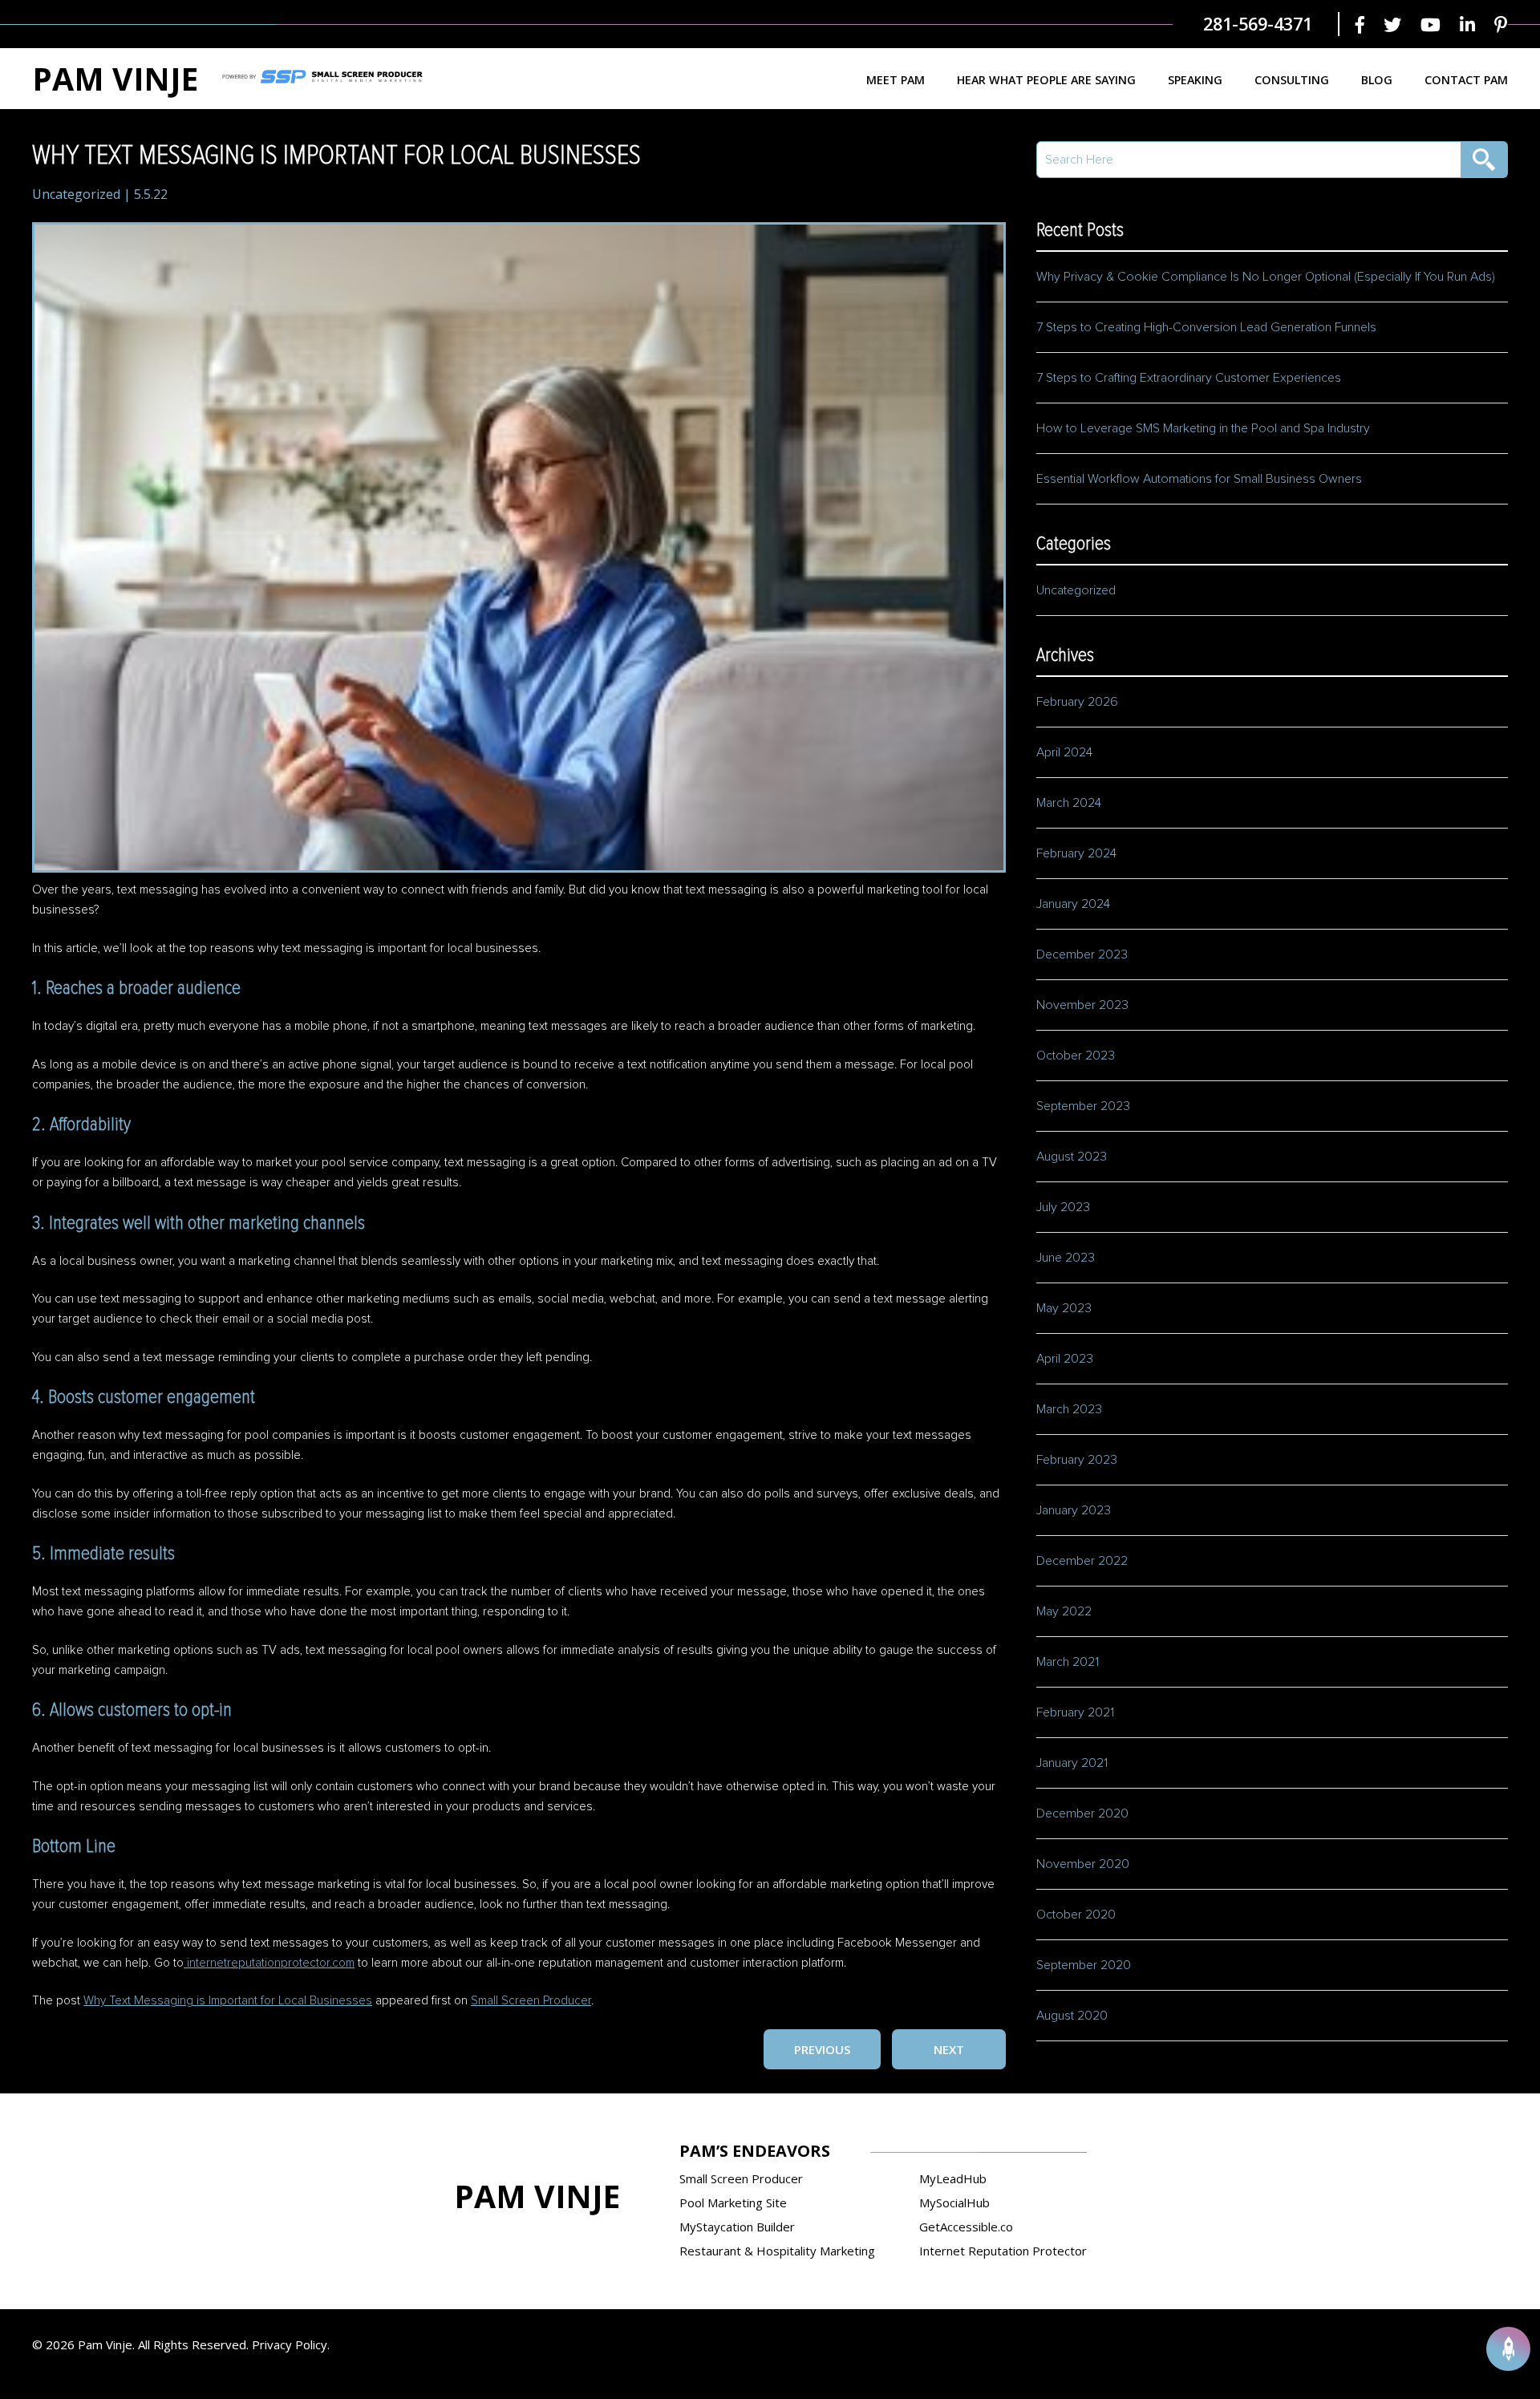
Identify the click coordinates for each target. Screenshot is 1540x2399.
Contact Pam (1466, 80)
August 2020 (1072, 2016)
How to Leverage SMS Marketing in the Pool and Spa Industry (1203, 428)
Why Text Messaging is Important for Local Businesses (228, 2001)
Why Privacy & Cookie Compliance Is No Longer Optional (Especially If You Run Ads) (1266, 277)
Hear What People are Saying (1046, 80)
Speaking (1195, 80)
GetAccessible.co (966, 2227)
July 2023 (1063, 1207)
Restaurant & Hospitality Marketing (777, 2251)
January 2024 (1073, 904)
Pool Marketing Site (733, 2202)
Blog (1377, 80)
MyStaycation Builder (737, 2227)
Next (949, 2049)
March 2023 (1069, 1409)
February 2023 (1077, 1460)
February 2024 (1076, 853)
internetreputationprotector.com (269, 1963)
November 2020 (1083, 1864)
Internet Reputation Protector (1003, 2251)
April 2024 (1064, 752)
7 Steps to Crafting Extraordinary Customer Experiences (1190, 378)
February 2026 (1077, 702)
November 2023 (1082, 1005)
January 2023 (1074, 1510)
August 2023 (1072, 1157)
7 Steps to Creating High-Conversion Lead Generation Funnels (1206, 327)
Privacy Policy (290, 2344)
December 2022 (1082, 1561)
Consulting (1292, 80)
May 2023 (1064, 1308)
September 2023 (1083, 1106)
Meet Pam (896, 80)
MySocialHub (954, 2202)
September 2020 (1084, 1965)
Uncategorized (76, 194)
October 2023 (1076, 1056)
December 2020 (1082, 1813)
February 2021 (1075, 1712)
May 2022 (1064, 1611)
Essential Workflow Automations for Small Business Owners (1199, 479)
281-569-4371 (1258, 24)
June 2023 (1066, 1258)
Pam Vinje (115, 78)
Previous (822, 2049)
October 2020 (1076, 1915)
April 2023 (1065, 1359)
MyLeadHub (953, 2178)
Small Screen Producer (531, 2001)
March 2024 (1069, 803)
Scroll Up (1508, 2349)
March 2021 (1068, 1662)
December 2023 (1082, 954)
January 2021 (1072, 1763)
